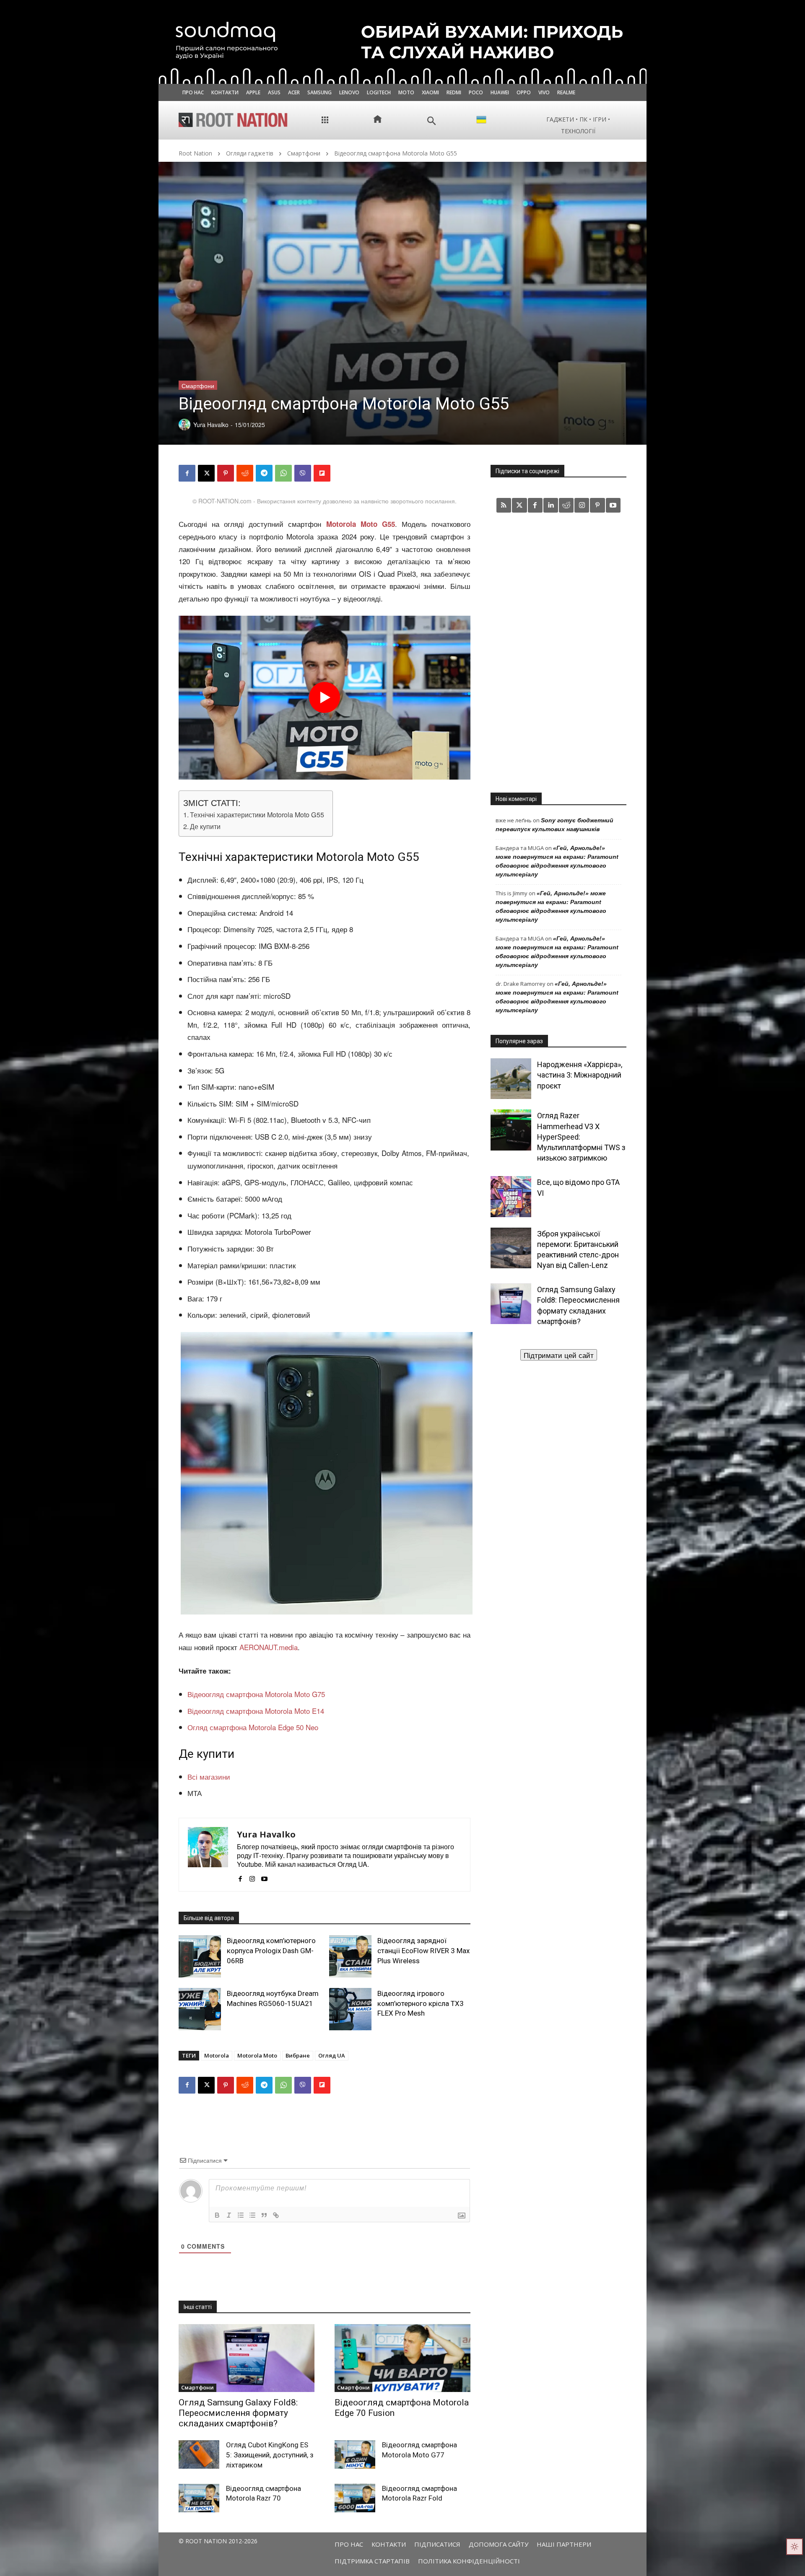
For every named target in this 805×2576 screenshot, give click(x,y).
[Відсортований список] (241, 2215)
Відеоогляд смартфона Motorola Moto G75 (256, 1694)
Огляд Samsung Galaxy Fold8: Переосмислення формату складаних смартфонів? (238, 2413)
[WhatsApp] (283, 473)
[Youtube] (264, 1876)
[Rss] (504, 505)
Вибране (298, 2055)
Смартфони (304, 153)
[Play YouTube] (325, 697)
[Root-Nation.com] (233, 120)
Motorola (217, 2055)
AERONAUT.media (269, 1647)
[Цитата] (264, 2215)
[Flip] (322, 473)
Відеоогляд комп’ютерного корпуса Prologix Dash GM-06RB (271, 1951)
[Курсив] (229, 2215)
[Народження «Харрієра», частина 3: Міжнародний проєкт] (511, 1079)
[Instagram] (252, 1876)
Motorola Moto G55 (361, 524)
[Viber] (303, 473)
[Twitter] (519, 505)
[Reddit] (566, 505)
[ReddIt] (245, 473)
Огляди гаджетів (250, 153)
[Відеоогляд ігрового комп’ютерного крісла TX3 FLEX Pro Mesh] (350, 2009)
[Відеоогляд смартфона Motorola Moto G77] (355, 2454)
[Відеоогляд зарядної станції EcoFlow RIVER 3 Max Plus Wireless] (350, 1956)
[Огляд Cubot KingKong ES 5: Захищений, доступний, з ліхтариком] (199, 2454)
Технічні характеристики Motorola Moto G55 (257, 814)
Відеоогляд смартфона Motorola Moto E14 (256, 1711)
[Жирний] (217, 2215)
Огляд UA (332, 2055)
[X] (206, 473)
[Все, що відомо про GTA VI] (511, 1196)
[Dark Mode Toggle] (795, 2547)
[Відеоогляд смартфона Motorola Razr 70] (199, 2498)
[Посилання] (276, 2215)
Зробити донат (558, 1355)
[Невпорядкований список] (252, 2215)
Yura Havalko (266, 1834)
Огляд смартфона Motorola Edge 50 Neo (253, 1727)
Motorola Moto (257, 2055)
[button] (432, 121)
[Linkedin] (551, 505)
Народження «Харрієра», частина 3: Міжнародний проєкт (580, 1075)
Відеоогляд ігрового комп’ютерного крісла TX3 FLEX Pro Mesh (421, 2003)
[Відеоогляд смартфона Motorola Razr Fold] (355, 2498)
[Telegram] (264, 473)
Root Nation (195, 153)
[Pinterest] (226, 473)
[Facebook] (187, 473)
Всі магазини (209, 1777)
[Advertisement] (558, 652)
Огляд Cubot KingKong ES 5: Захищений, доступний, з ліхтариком (270, 2455)
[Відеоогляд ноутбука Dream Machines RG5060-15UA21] (200, 2009)
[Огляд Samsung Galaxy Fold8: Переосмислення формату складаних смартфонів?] (247, 2358)
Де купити (205, 826)
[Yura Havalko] (208, 1855)
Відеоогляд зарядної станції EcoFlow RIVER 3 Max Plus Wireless (423, 1951)
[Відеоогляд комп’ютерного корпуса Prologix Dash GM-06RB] (200, 1956)
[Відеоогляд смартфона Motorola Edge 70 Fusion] (402, 2358)
